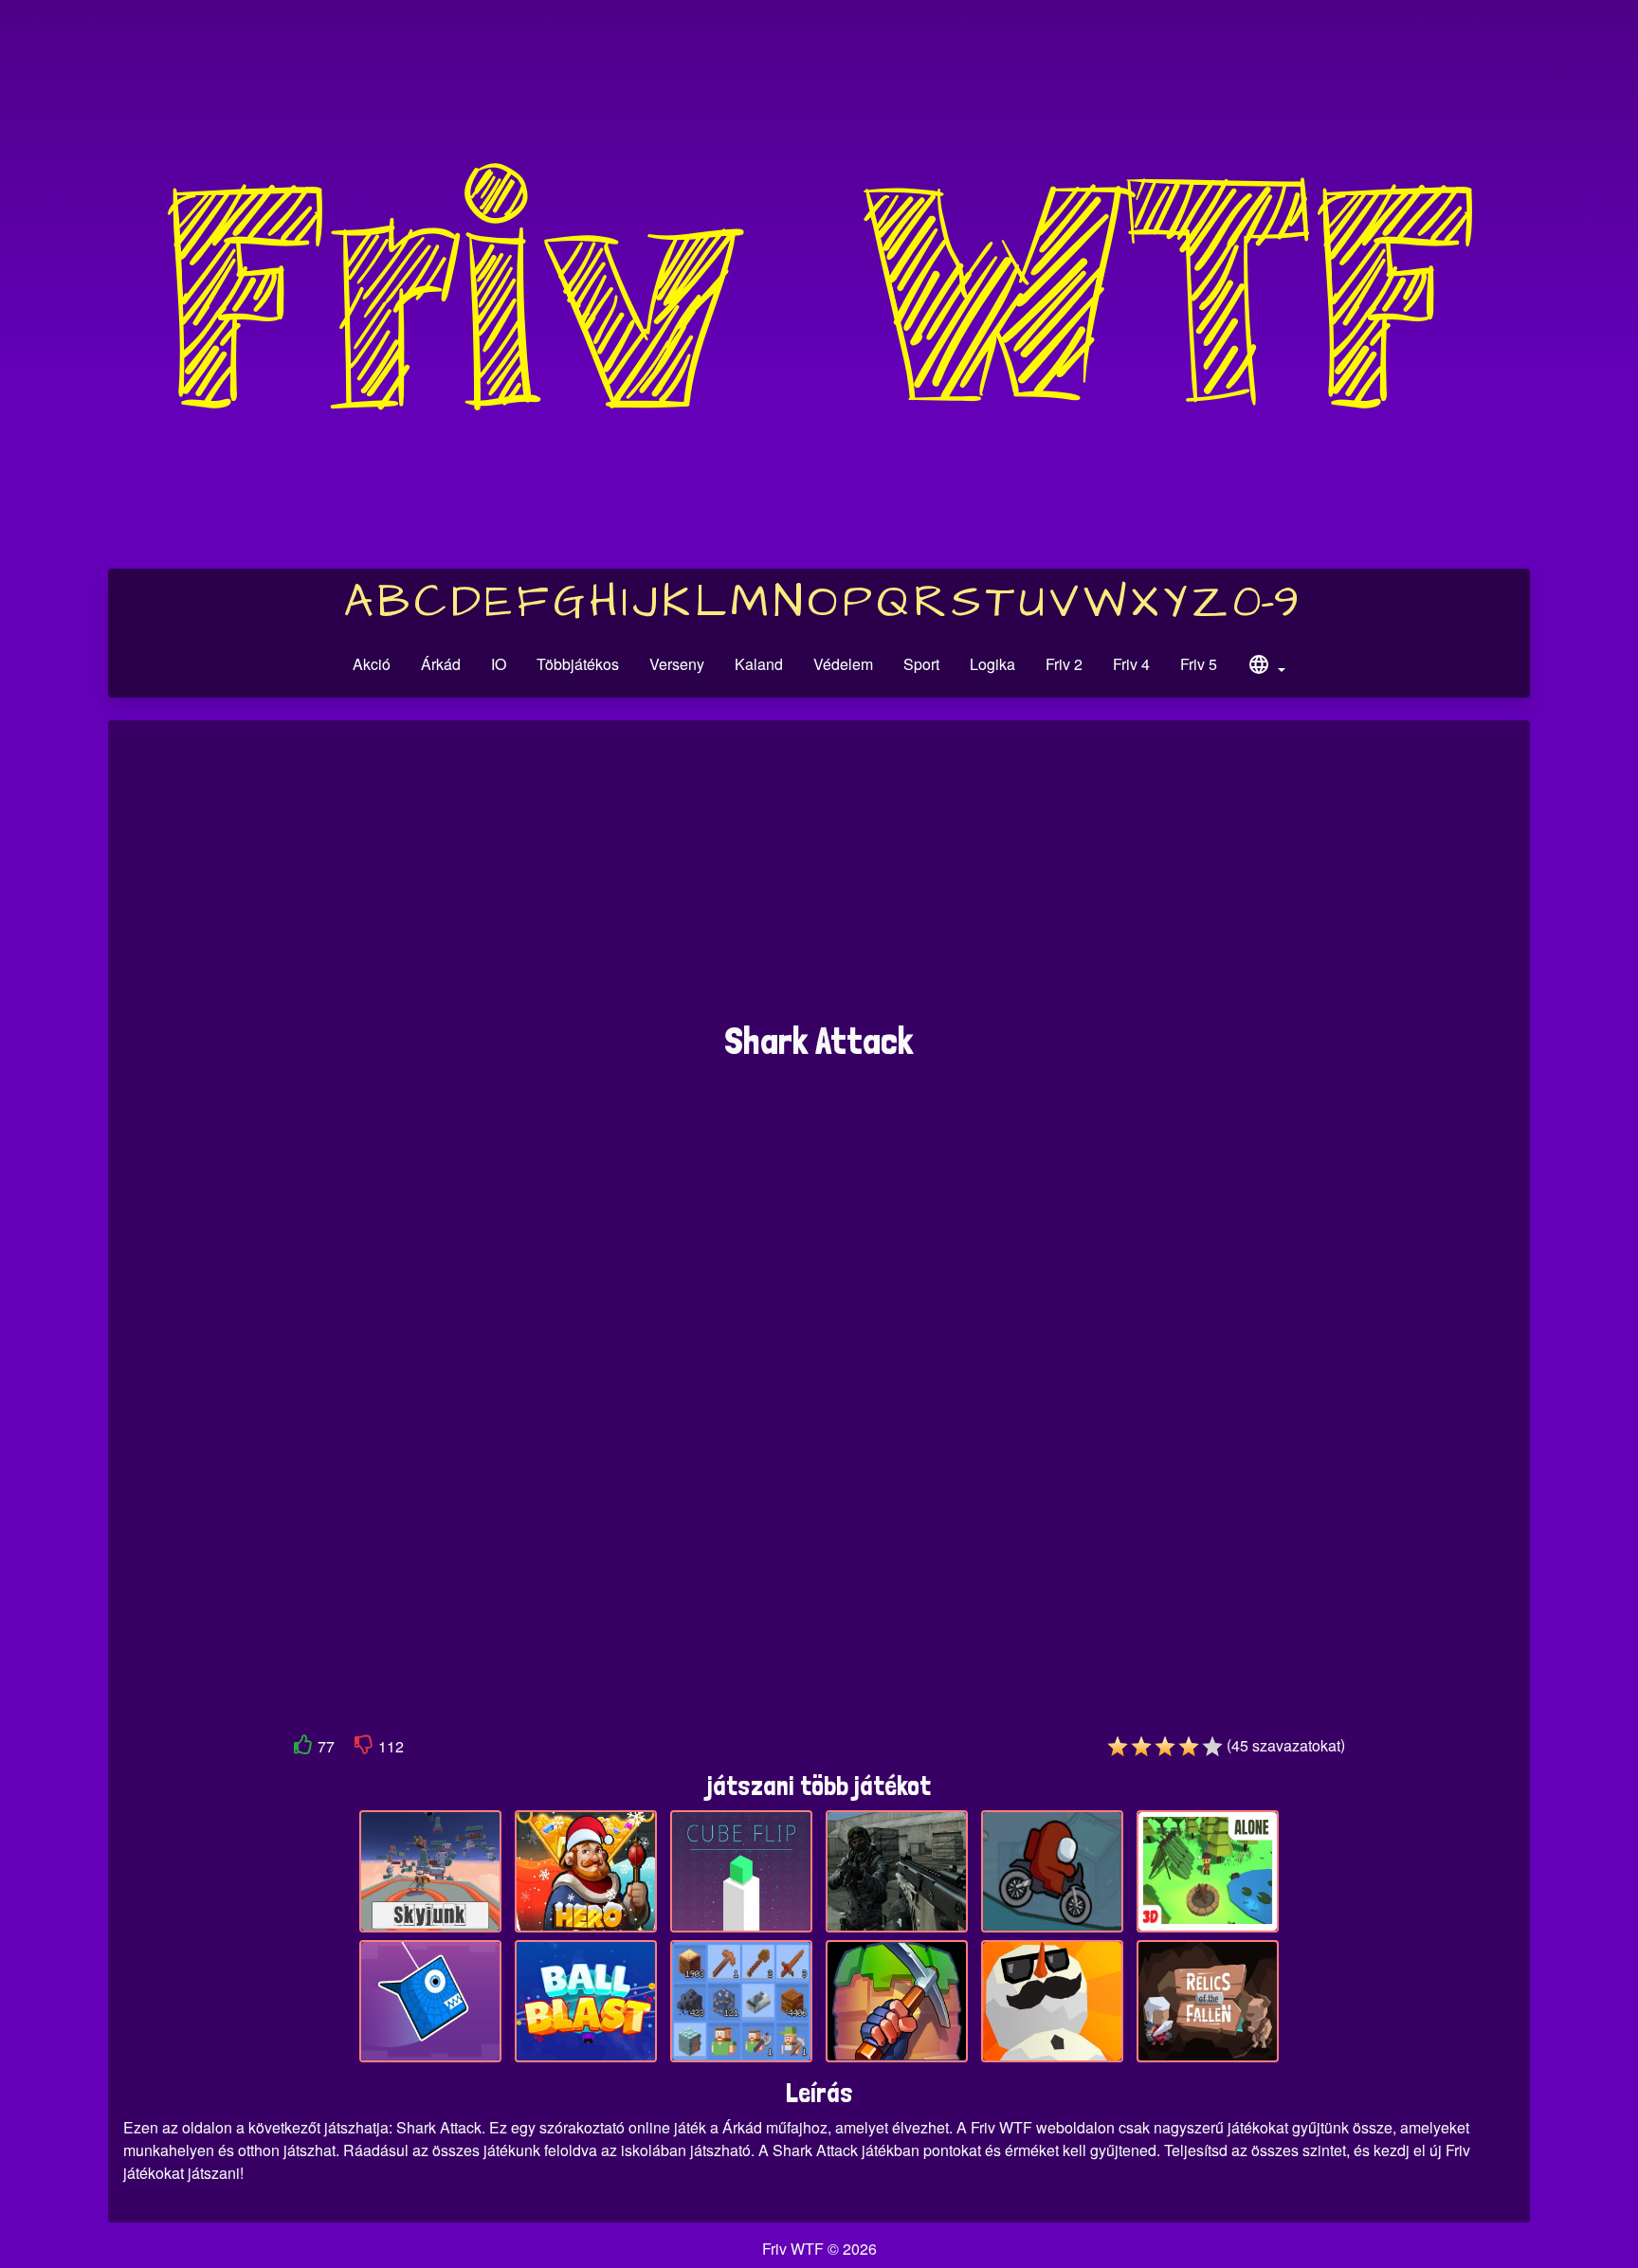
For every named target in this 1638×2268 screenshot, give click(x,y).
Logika (992, 664)
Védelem (843, 664)
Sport (921, 664)
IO (499, 664)
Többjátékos (578, 664)
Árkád (441, 664)
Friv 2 (1064, 664)
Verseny (677, 664)
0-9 (1266, 603)
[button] (1266, 667)
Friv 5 (1199, 664)
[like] (303, 1748)
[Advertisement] (819, 880)
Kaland (759, 664)
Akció (372, 664)
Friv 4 (1131, 664)
